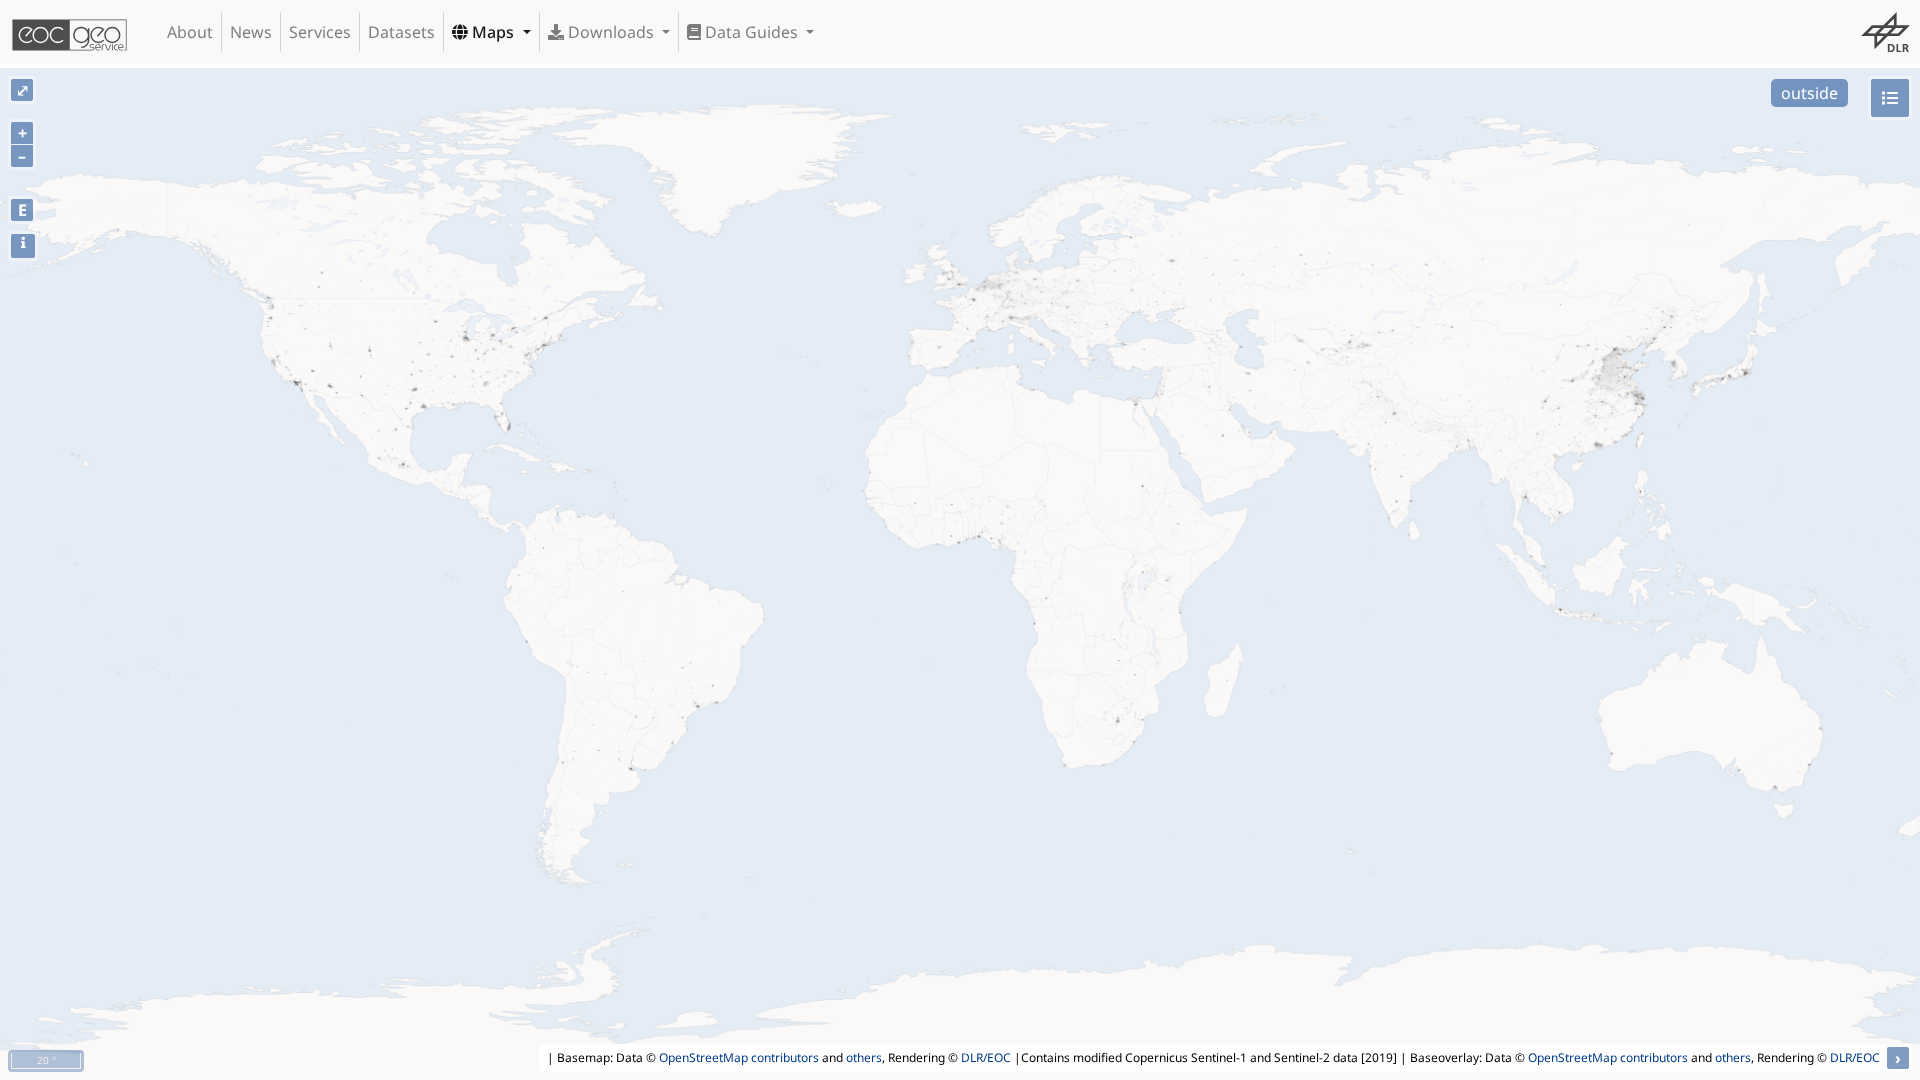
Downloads (611, 32)
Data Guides (751, 32)
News (251, 32)
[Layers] (1890, 98)
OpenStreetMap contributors (739, 1057)
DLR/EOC (986, 1057)
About (190, 32)
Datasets (401, 32)
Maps (493, 32)
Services (320, 32)
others (864, 1057)
